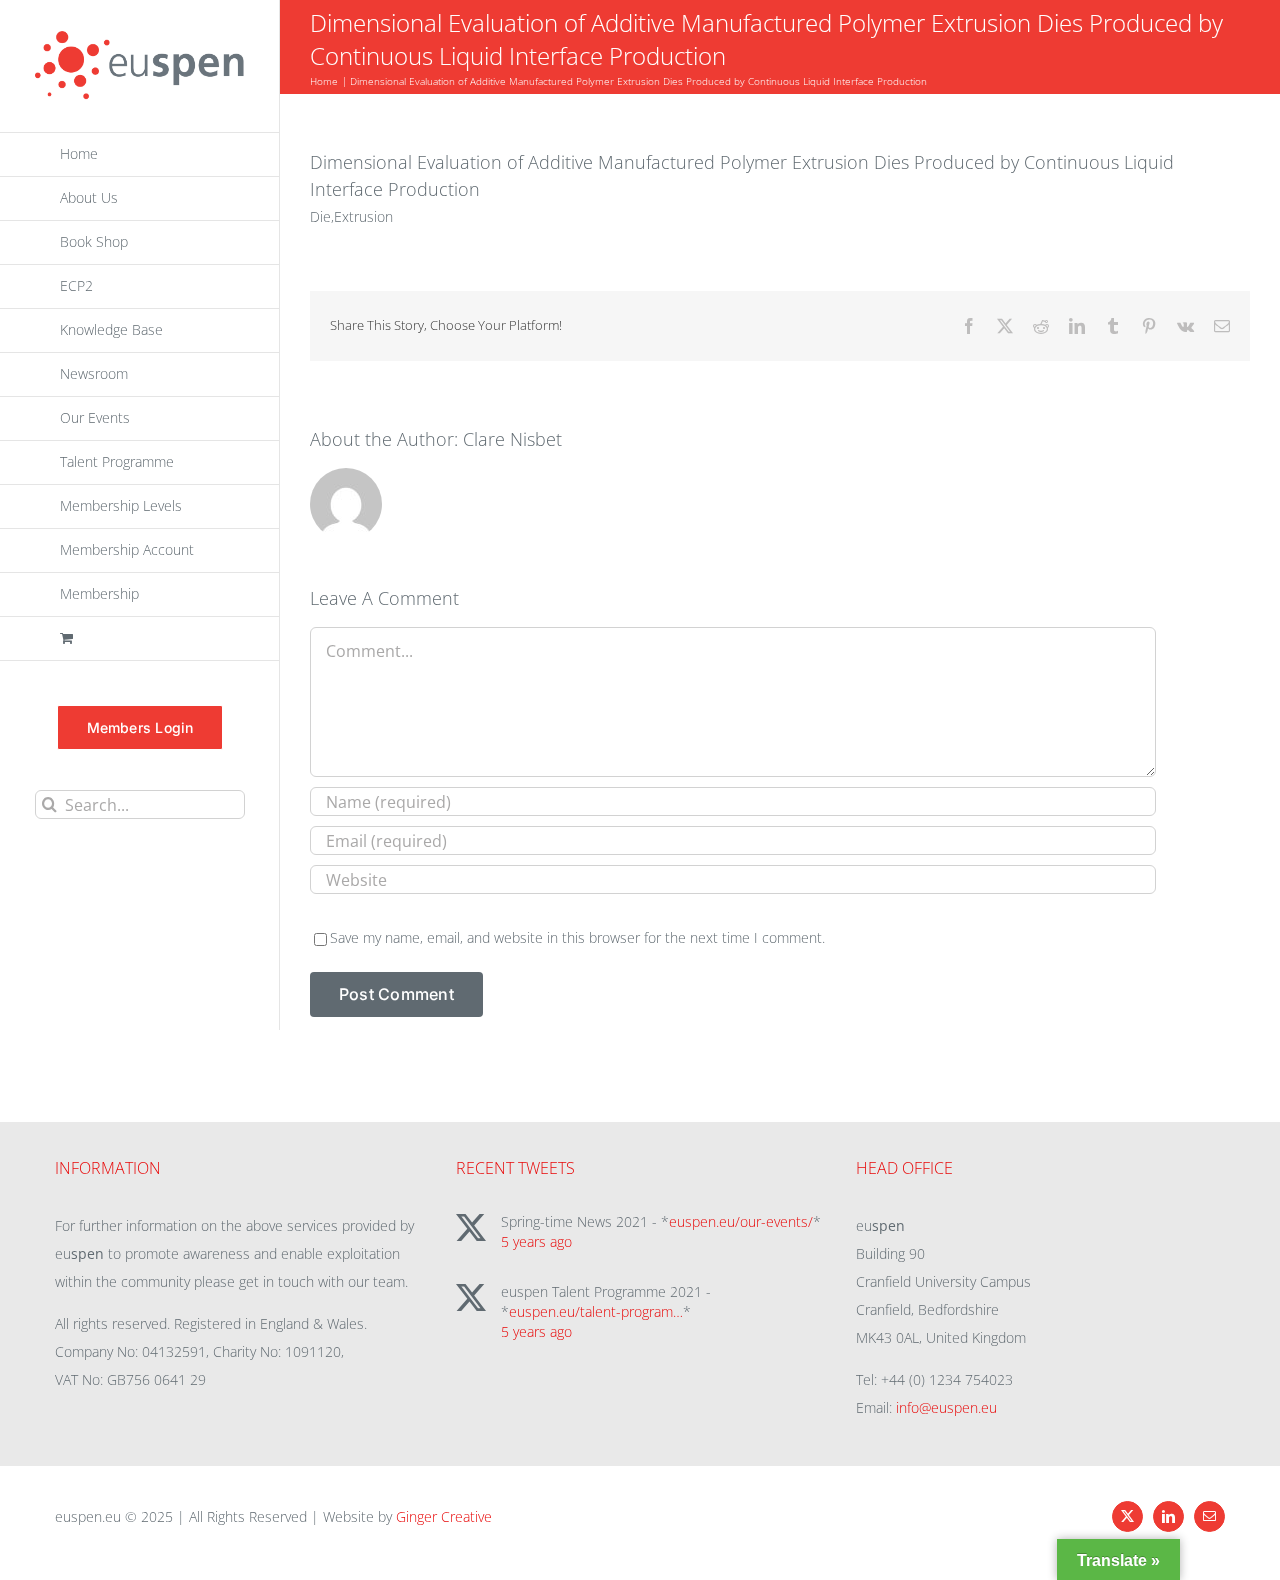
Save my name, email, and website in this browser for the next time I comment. (577, 937)
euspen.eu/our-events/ (741, 1221)
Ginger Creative (444, 1516)
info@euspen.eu (946, 1407)
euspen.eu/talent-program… (596, 1311)
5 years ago (536, 1241)
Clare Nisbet (512, 439)
